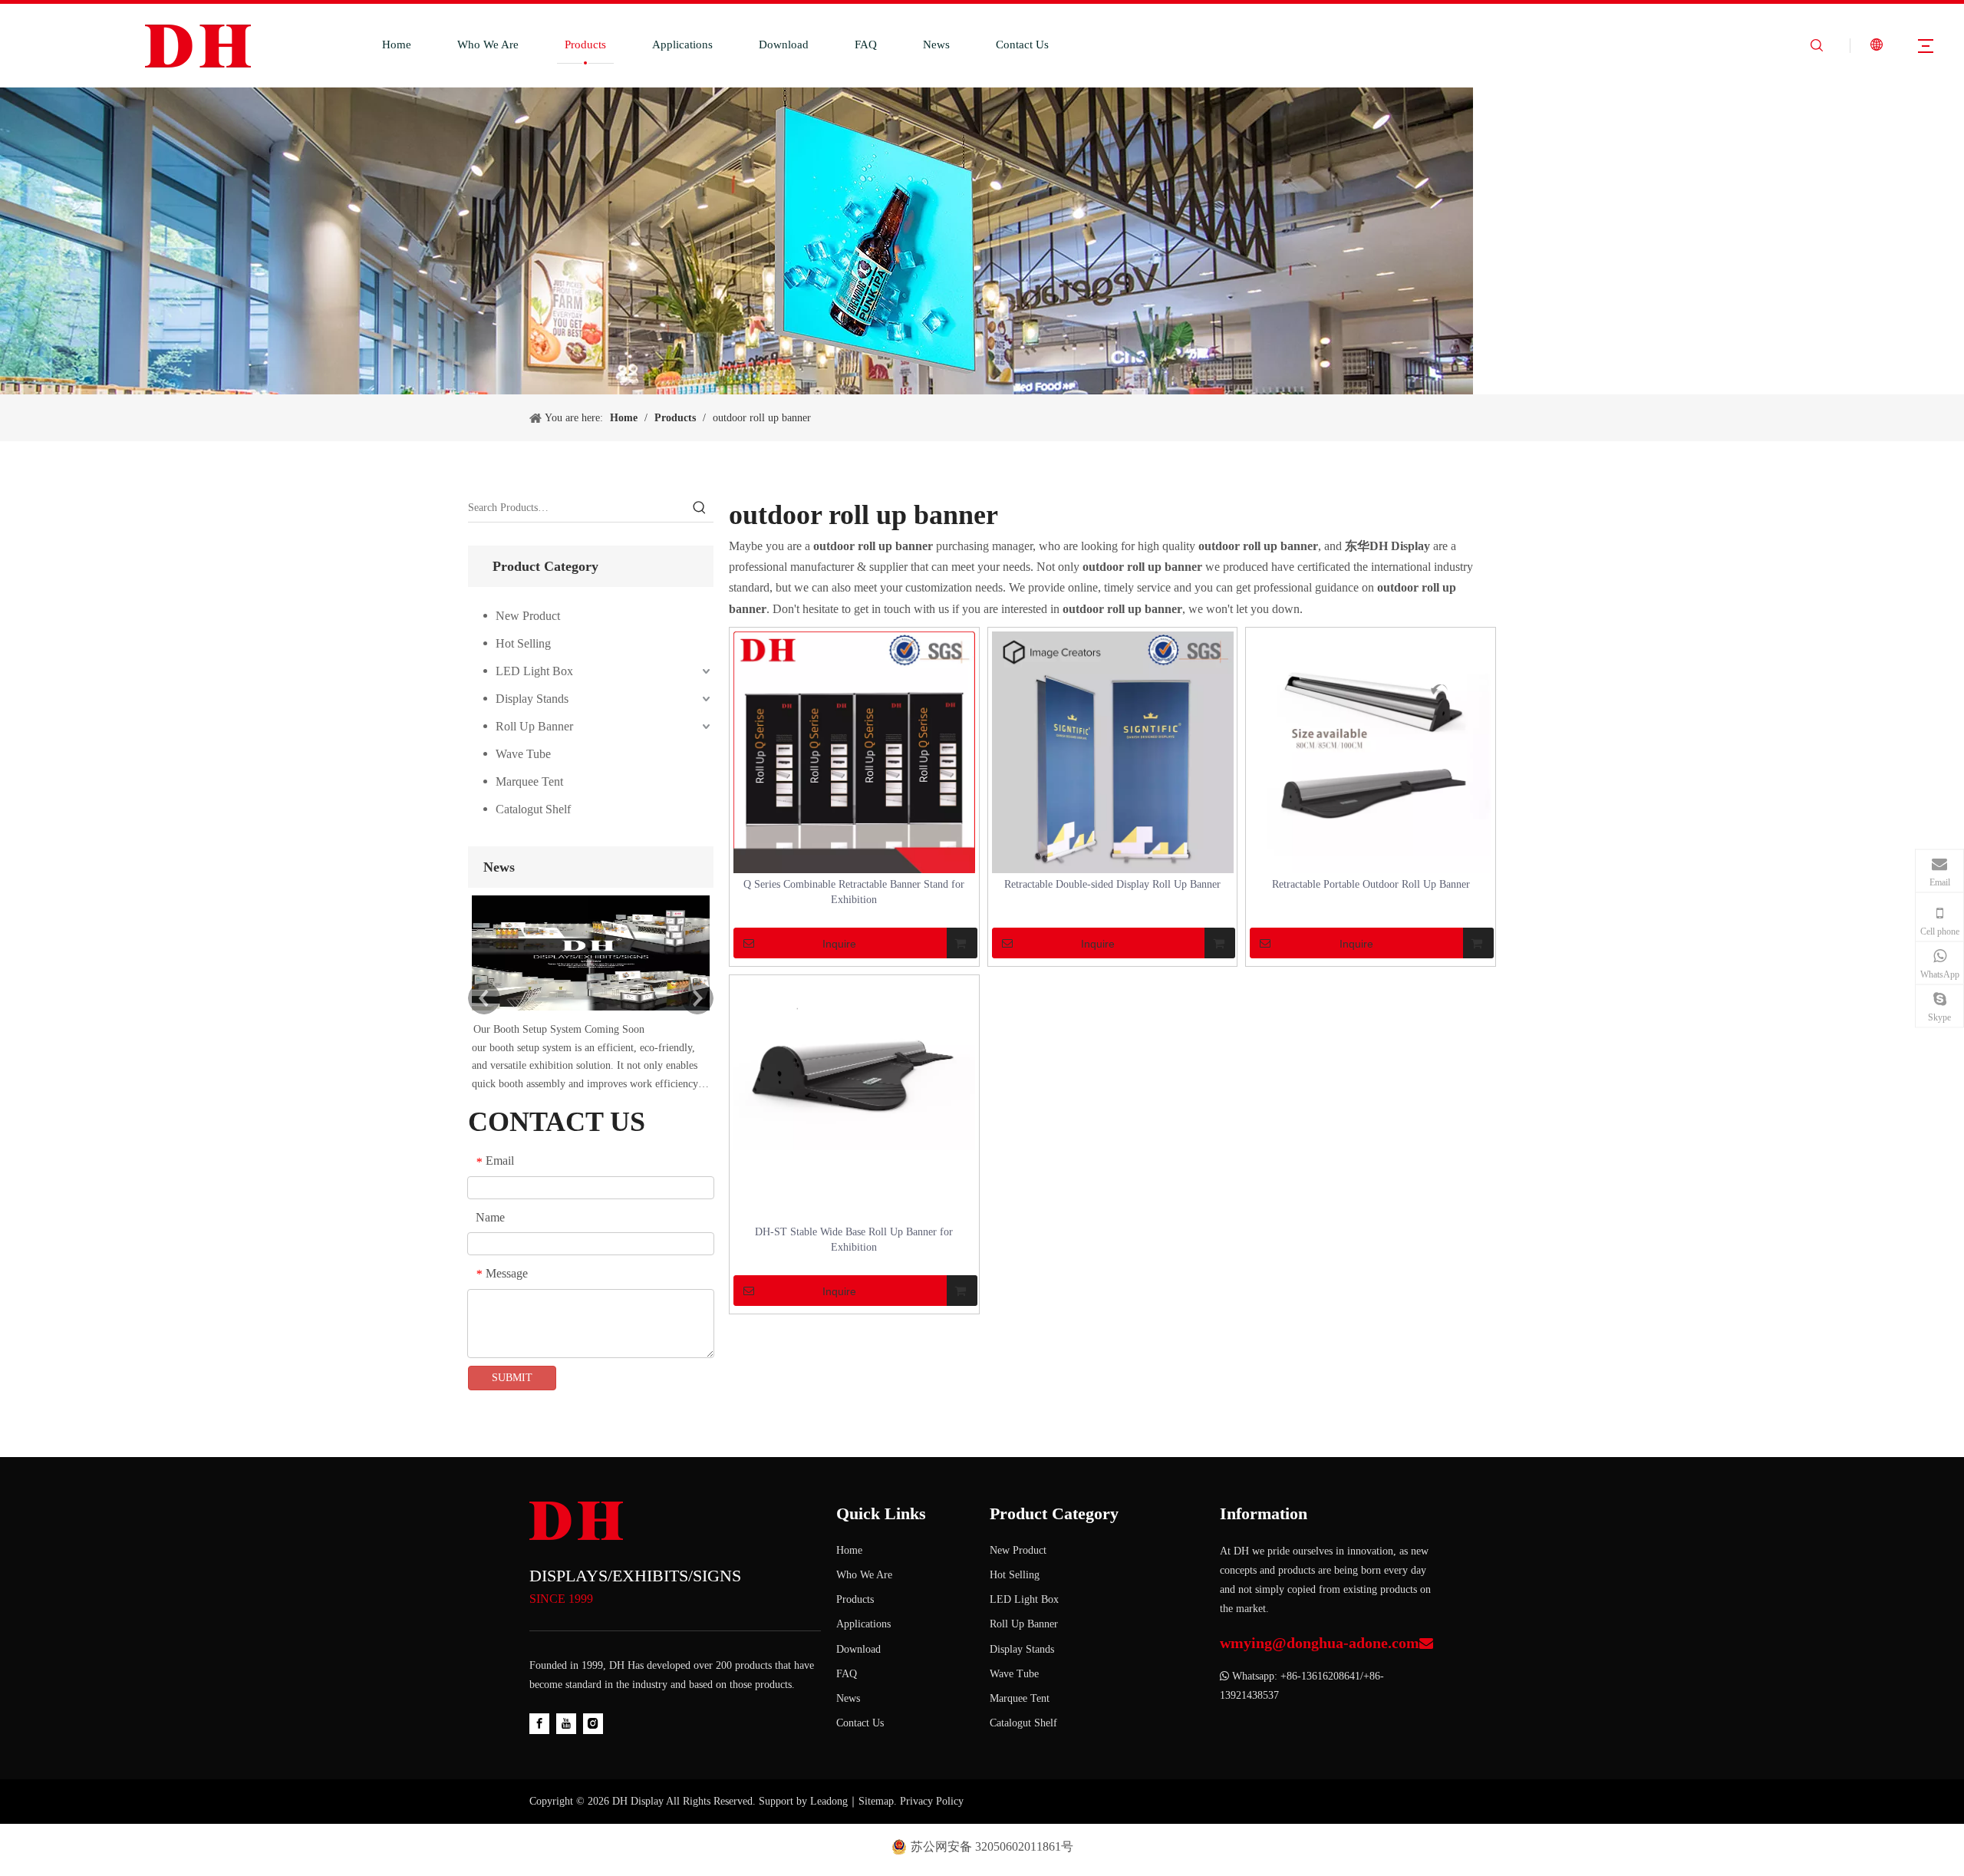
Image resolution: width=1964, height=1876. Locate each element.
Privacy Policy (932, 1801)
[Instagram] (593, 1724)
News (936, 45)
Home (397, 45)
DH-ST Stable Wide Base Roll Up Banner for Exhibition (854, 1240)
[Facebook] (539, 1724)
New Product (528, 616)
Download (784, 45)
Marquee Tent (529, 781)
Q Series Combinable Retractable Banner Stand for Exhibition (854, 892)
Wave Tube (523, 754)
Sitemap (876, 1801)
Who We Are (488, 45)
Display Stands (532, 699)
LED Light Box (534, 671)
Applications (682, 45)
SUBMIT (512, 1378)
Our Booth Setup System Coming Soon (559, 1029)
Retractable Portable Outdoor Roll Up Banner (1371, 884)
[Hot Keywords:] (700, 508)
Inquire (839, 944)
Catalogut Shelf (533, 809)
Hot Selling (523, 643)
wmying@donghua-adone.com (1320, 1643)
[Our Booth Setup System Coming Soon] (591, 1011)
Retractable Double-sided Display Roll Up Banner (1112, 884)
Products (585, 45)
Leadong (829, 1801)
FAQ (866, 45)
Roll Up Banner (534, 726)
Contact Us (1022, 45)
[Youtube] (566, 1724)
